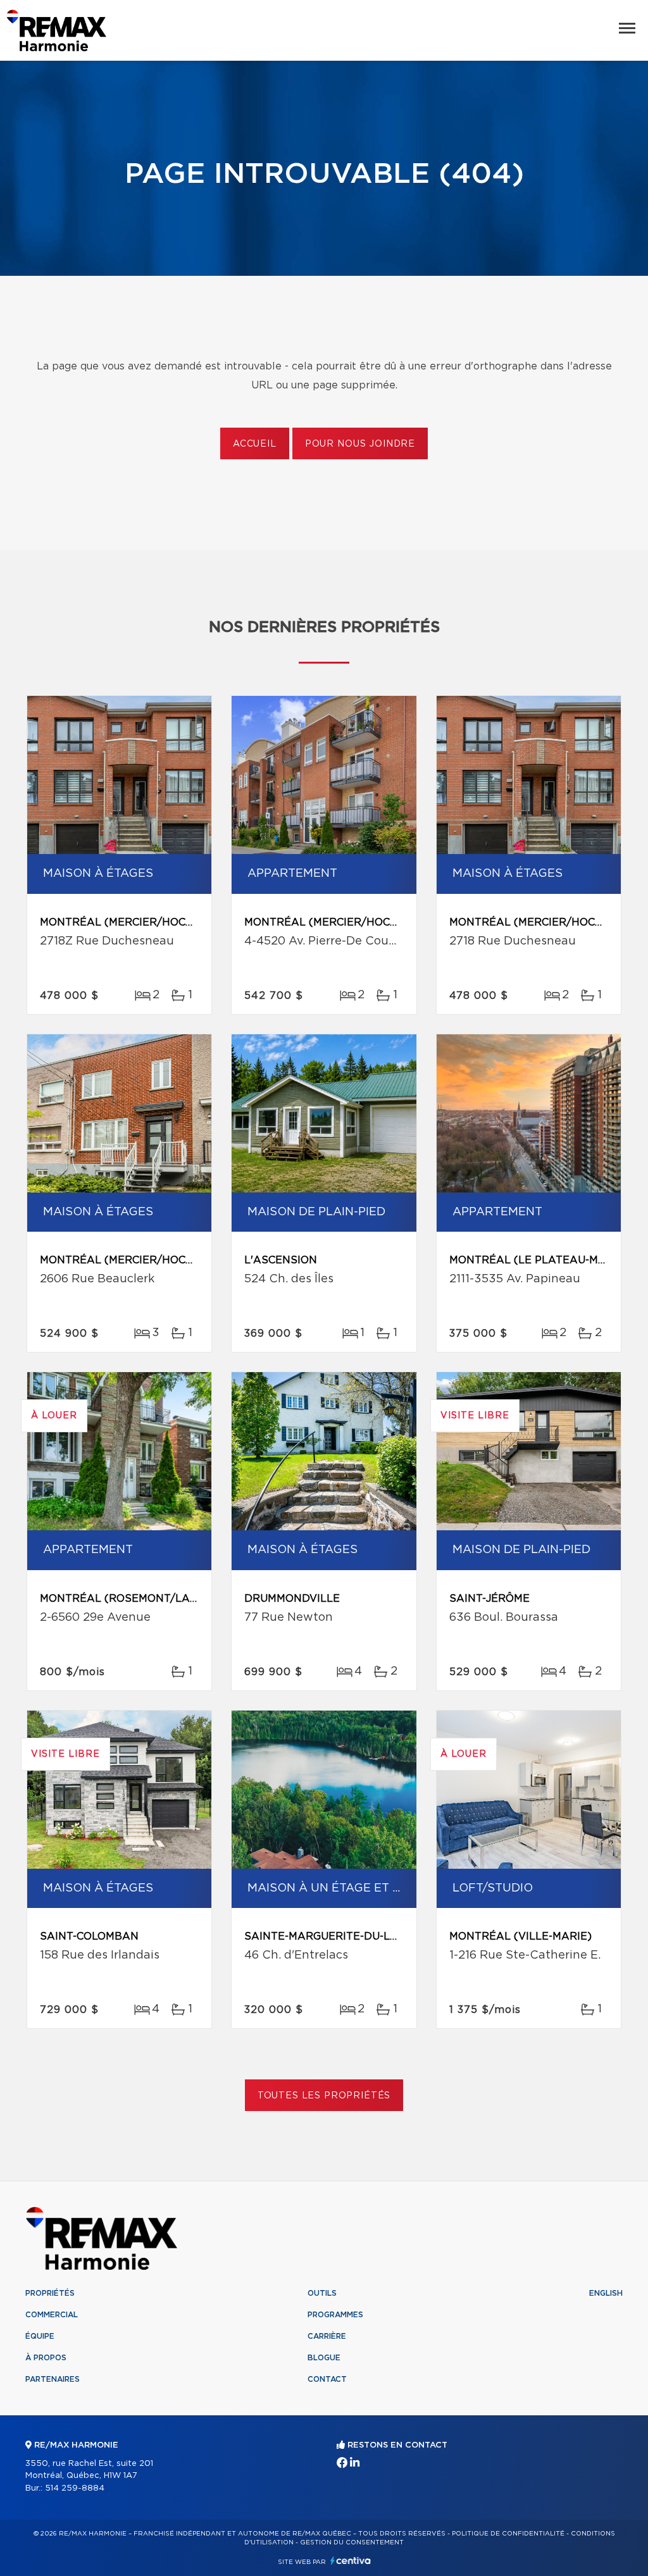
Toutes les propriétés (324, 2096)
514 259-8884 (75, 2488)
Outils (322, 2293)
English (606, 2293)
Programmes (335, 2315)
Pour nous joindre (360, 444)
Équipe (40, 2336)
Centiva (351, 2561)
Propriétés (50, 2293)
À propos (46, 2358)
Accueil (255, 444)
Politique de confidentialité (508, 2534)
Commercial (52, 2315)
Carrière (327, 2336)
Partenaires (53, 2379)
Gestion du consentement (352, 2542)
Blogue (324, 2358)
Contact (327, 2379)
